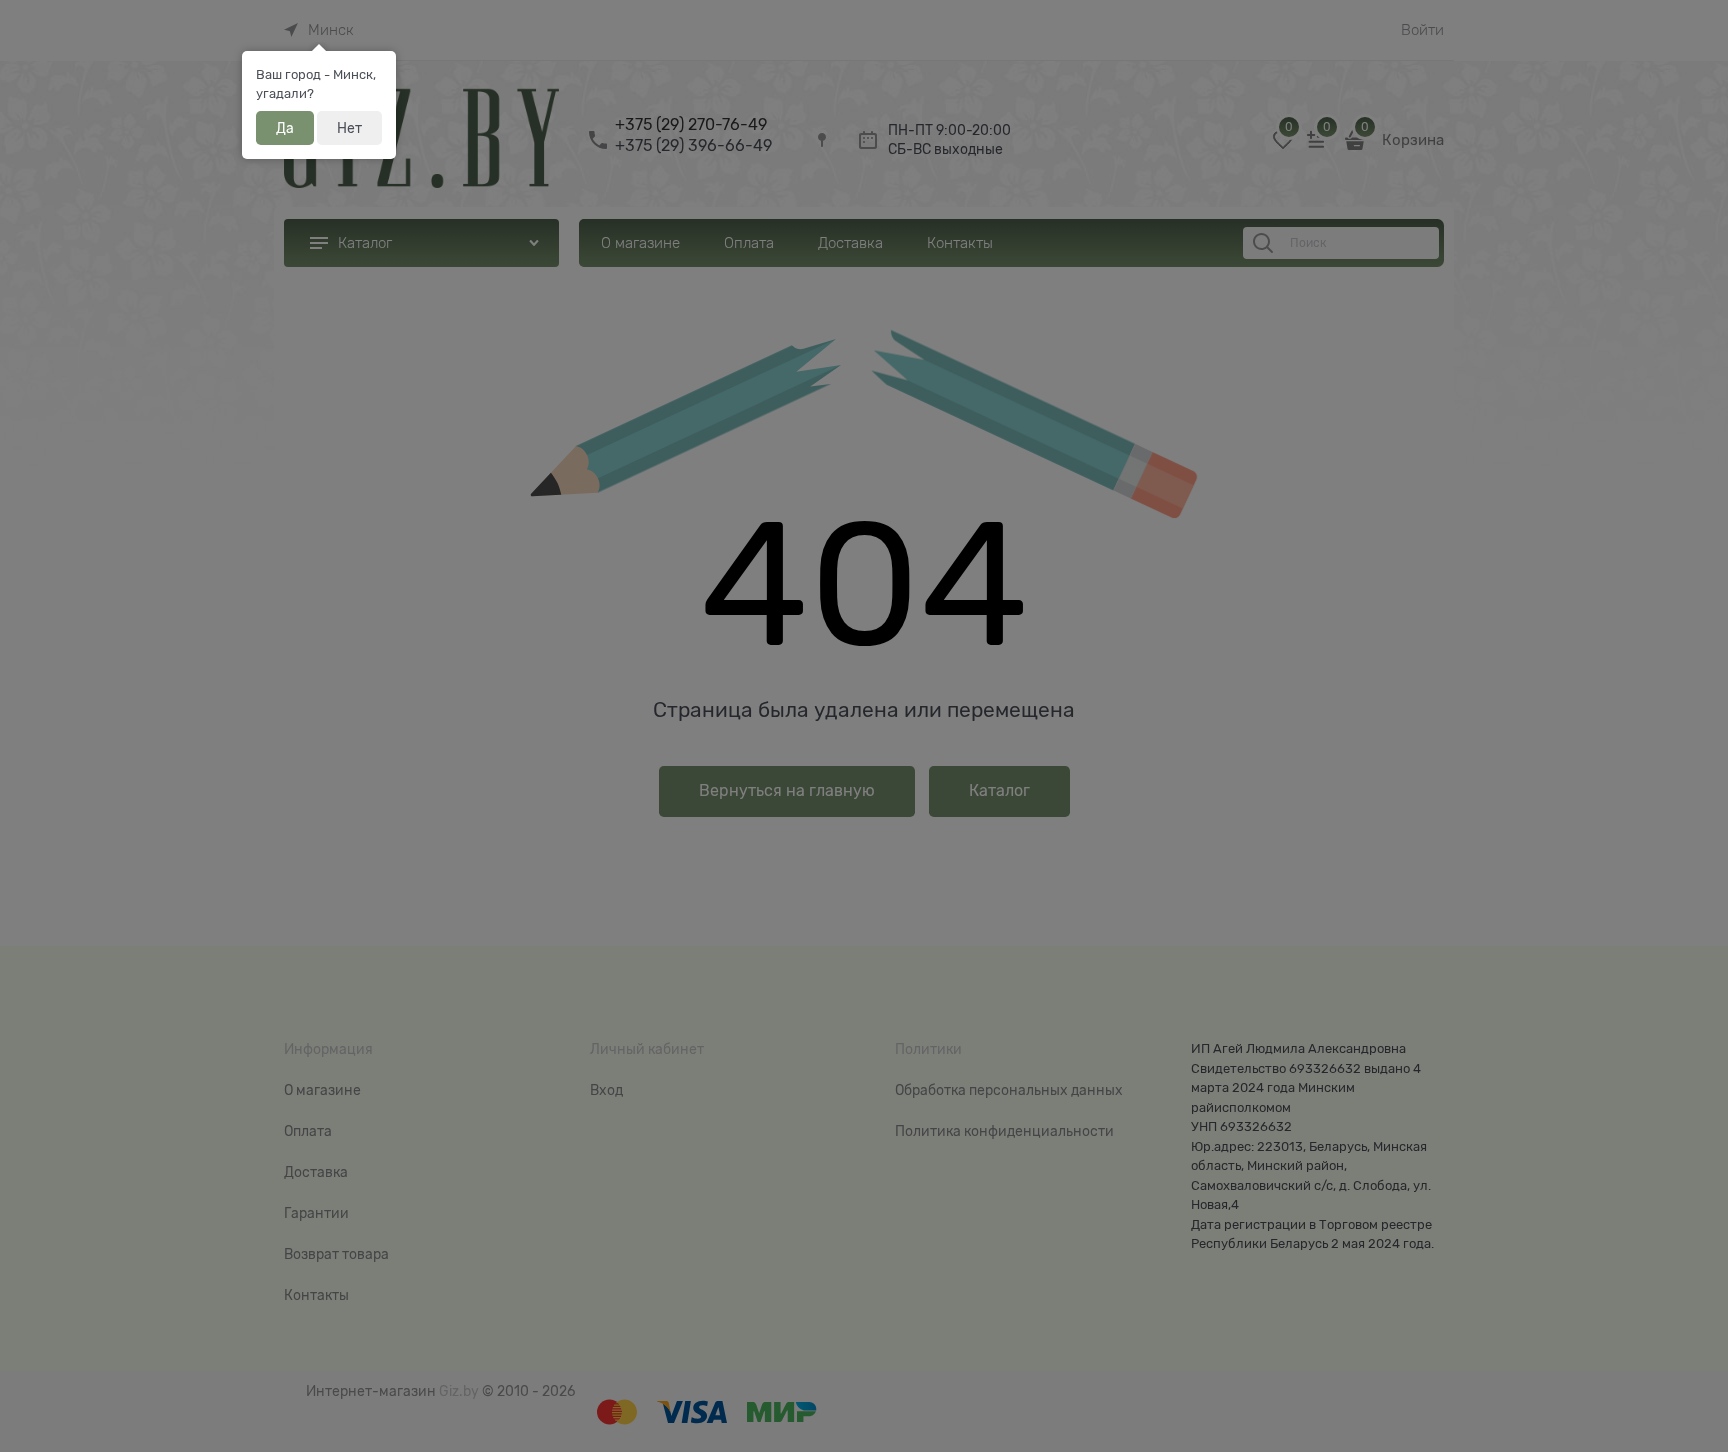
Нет (349, 128)
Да (285, 128)
